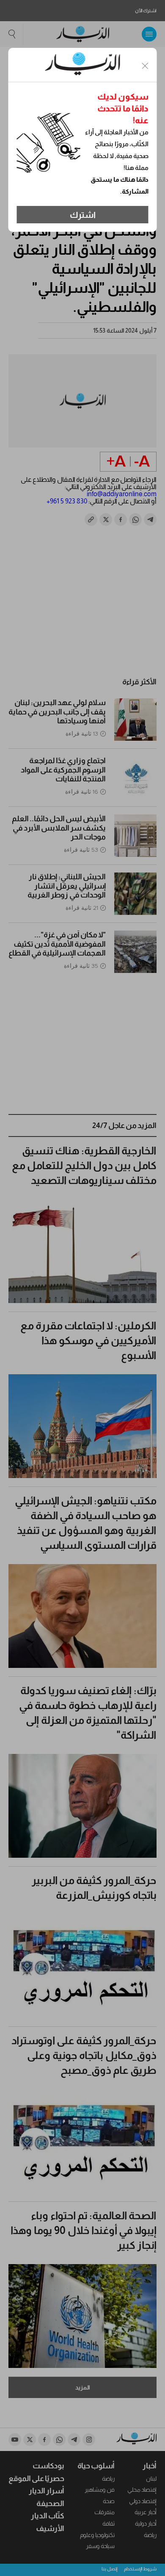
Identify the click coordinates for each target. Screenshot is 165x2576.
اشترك (83, 215)
